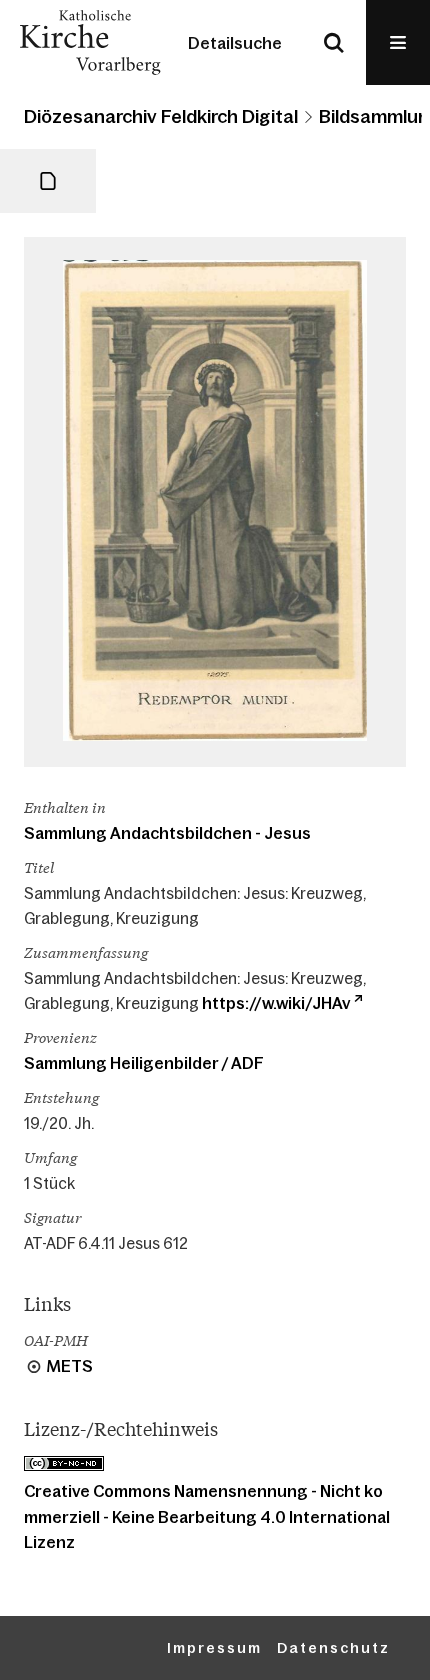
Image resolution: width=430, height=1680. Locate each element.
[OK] (334, 42)
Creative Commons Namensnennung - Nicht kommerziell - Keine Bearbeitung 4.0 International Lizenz (207, 1516)
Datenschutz (333, 1648)
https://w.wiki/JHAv (276, 1003)
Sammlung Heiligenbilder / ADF (144, 1063)
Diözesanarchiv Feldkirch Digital (161, 117)
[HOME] (90, 42)
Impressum (214, 1648)
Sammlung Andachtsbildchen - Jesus (167, 833)
